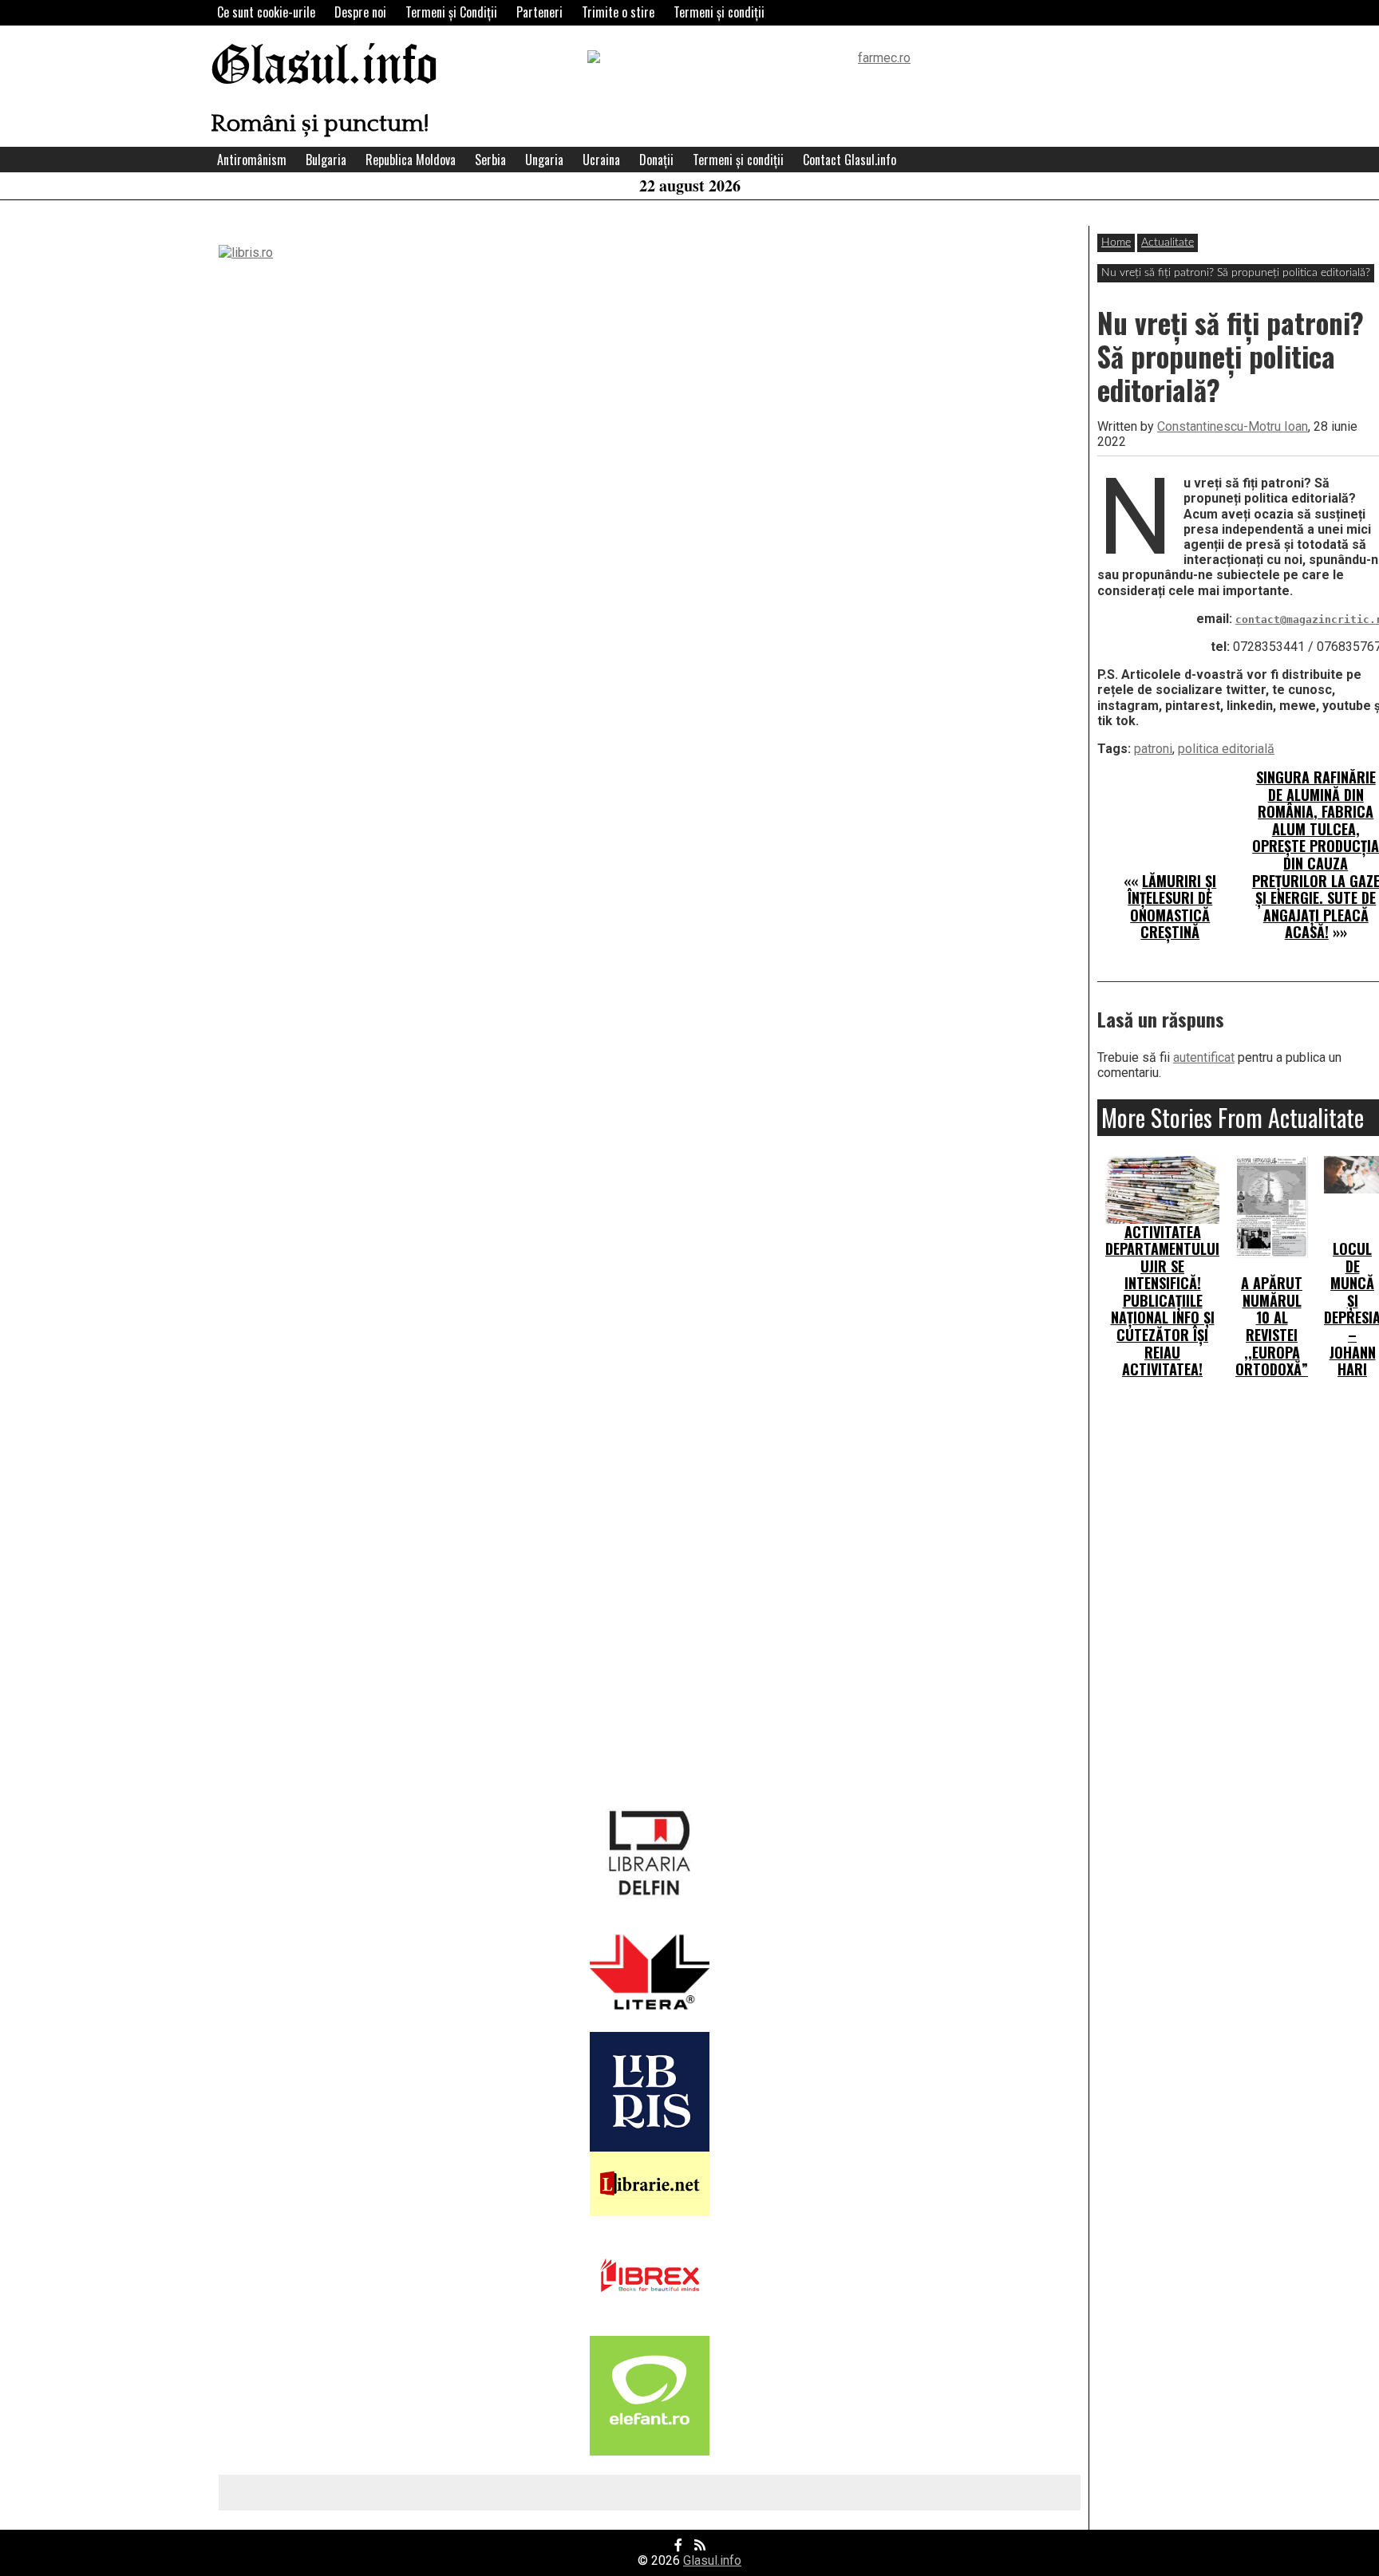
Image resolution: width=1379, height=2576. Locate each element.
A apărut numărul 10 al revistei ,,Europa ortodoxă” (1272, 1326)
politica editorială (1226, 749)
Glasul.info (324, 67)
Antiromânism (252, 160)
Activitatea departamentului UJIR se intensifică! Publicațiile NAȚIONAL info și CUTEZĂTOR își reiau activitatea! (1162, 1301)
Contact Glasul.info (850, 160)
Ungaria (544, 160)
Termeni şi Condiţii (451, 12)
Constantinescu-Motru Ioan (1233, 426)
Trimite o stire (618, 12)
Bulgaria (326, 160)
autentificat (1204, 1057)
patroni (1153, 749)
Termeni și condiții (719, 12)
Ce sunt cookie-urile (266, 12)
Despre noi (360, 12)
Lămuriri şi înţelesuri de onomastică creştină (1172, 907)
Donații (656, 160)
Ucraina (601, 160)
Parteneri (539, 12)
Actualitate (1168, 243)
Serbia (490, 160)
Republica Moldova (411, 160)
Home (1116, 243)
